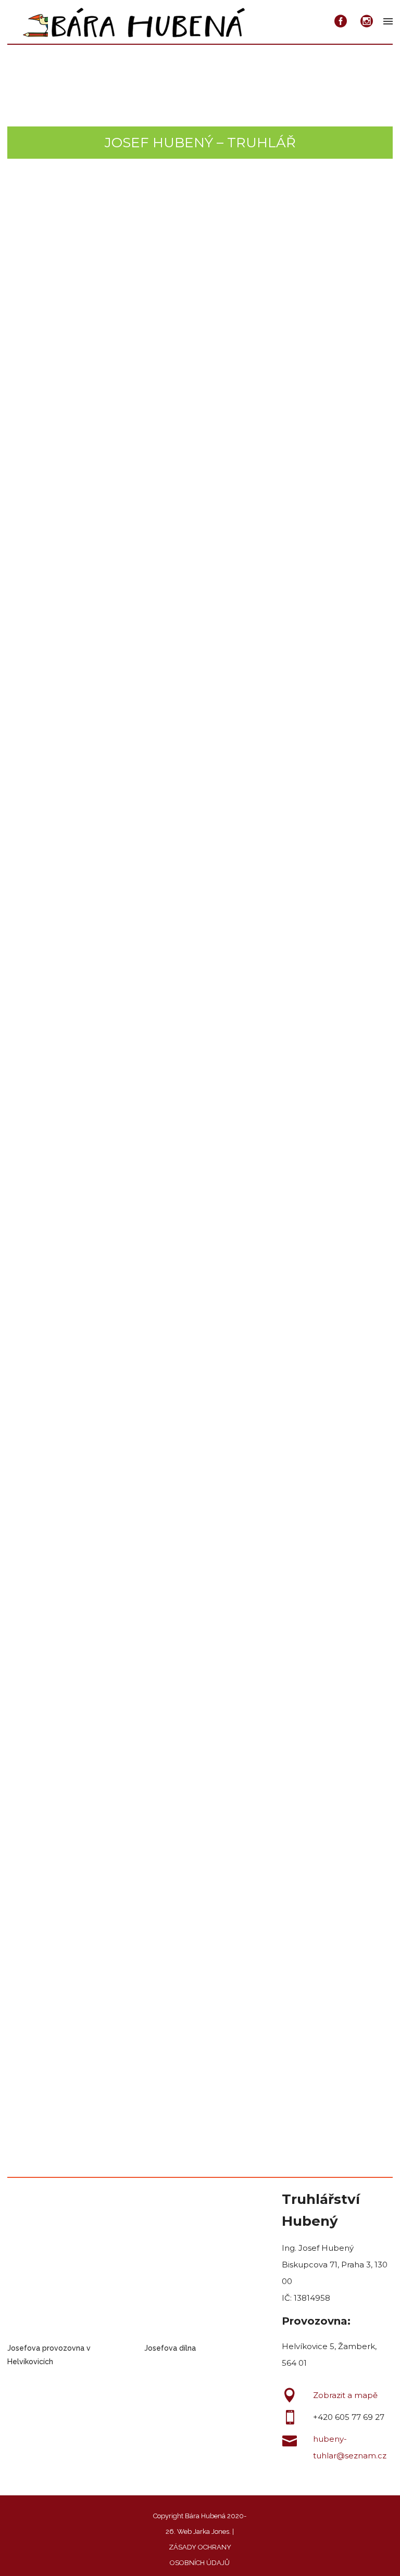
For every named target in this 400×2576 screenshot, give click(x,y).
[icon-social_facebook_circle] (343, 22)
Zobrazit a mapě (345, 2395)
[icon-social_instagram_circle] (367, 22)
